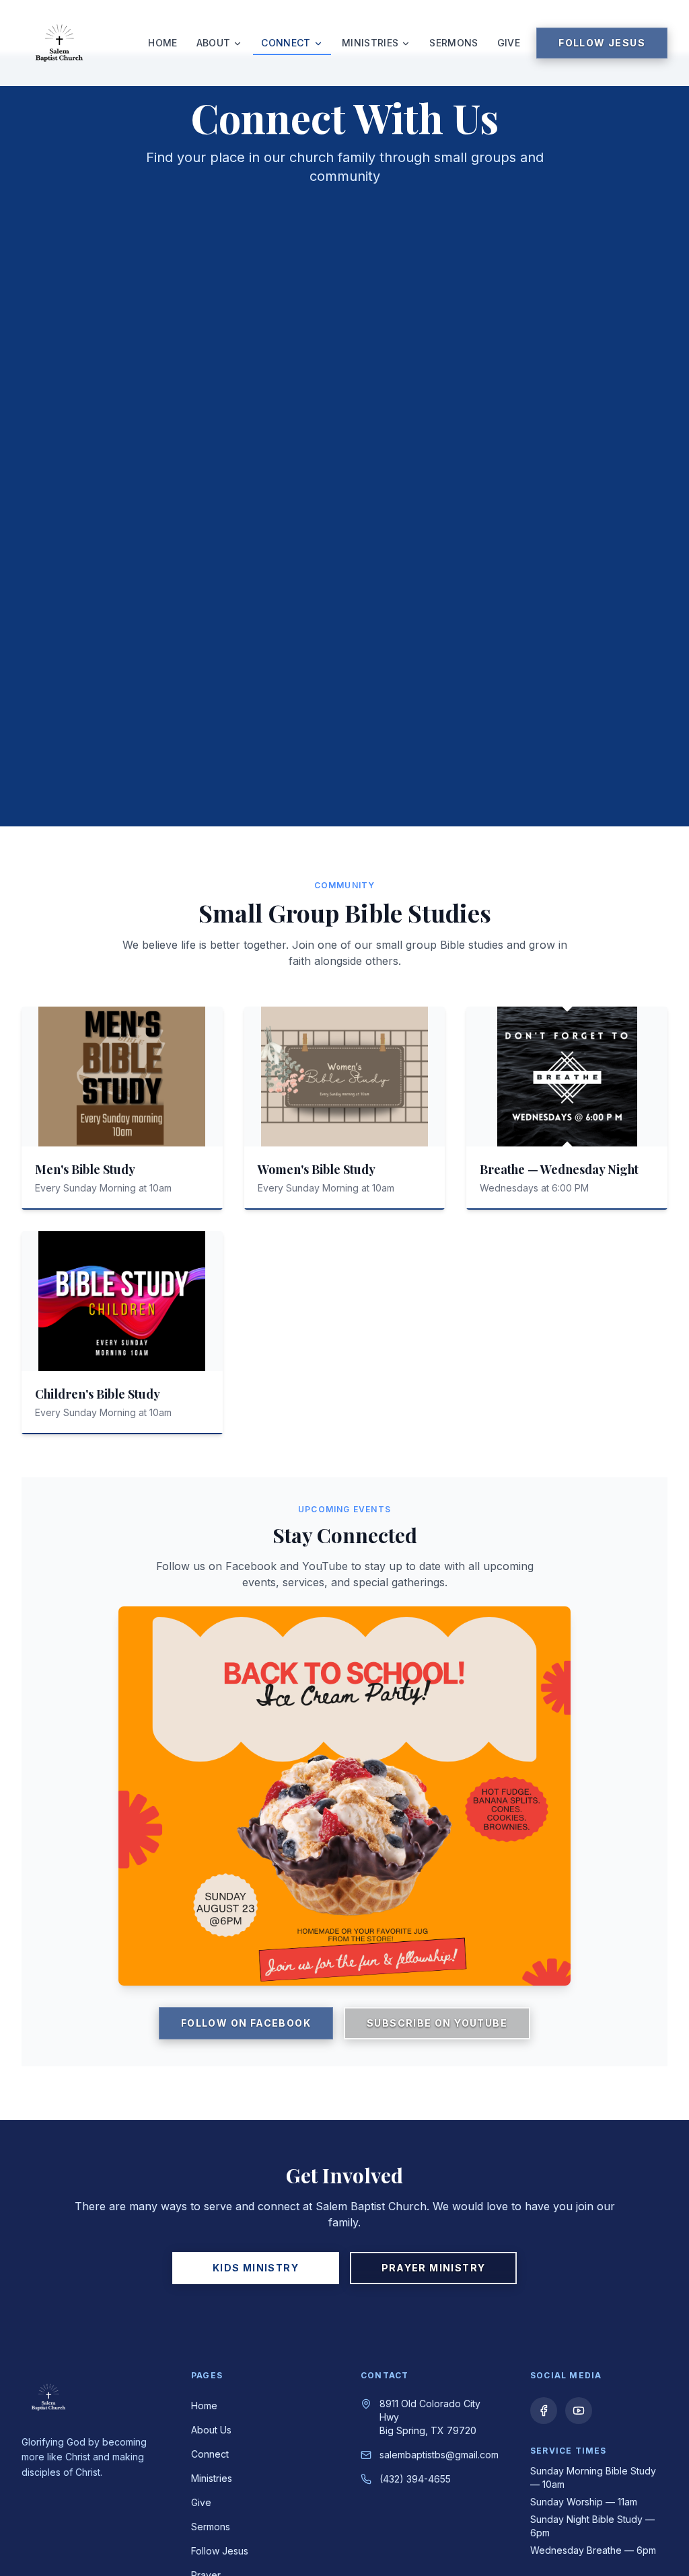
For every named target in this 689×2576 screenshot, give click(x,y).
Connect (286, 43)
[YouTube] (579, 2411)
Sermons (454, 43)
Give (509, 43)
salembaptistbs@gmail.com (439, 2455)
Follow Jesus (602, 43)
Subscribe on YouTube (437, 2023)
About (214, 43)
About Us (211, 2430)
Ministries (370, 43)
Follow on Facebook (246, 2023)
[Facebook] (544, 2411)
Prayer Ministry (434, 2268)
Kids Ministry (256, 2268)
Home (162, 43)
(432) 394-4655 (415, 2479)
